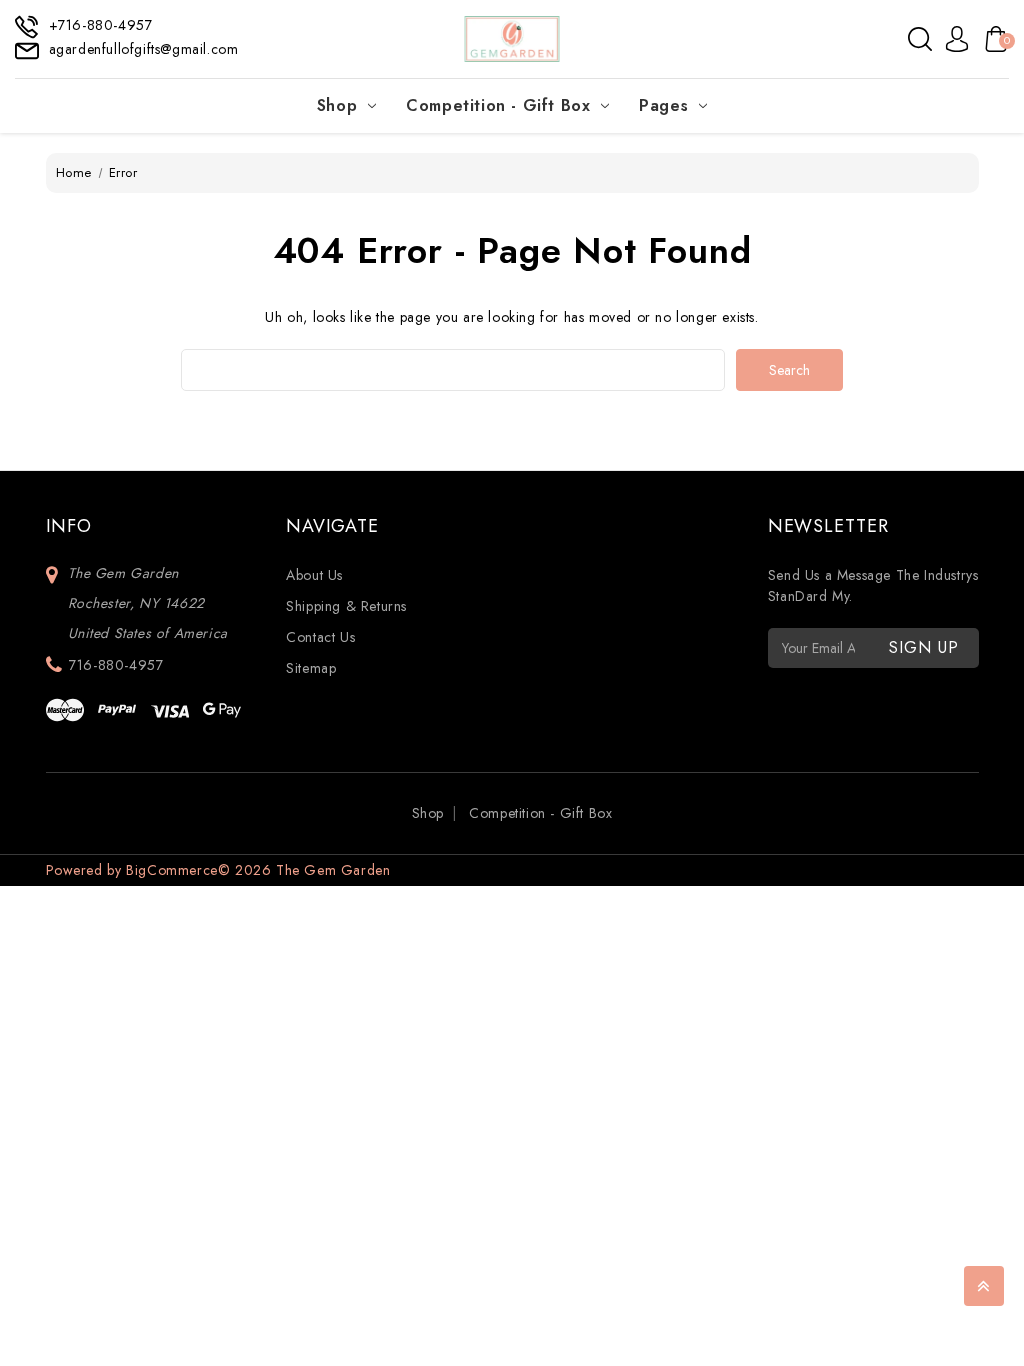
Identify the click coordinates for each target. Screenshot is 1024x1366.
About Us (314, 575)
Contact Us (320, 637)
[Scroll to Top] (984, 1286)
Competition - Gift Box (498, 105)
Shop (337, 105)
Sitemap (311, 668)
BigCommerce (172, 870)
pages (663, 105)
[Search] (920, 39)
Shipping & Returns (346, 606)
